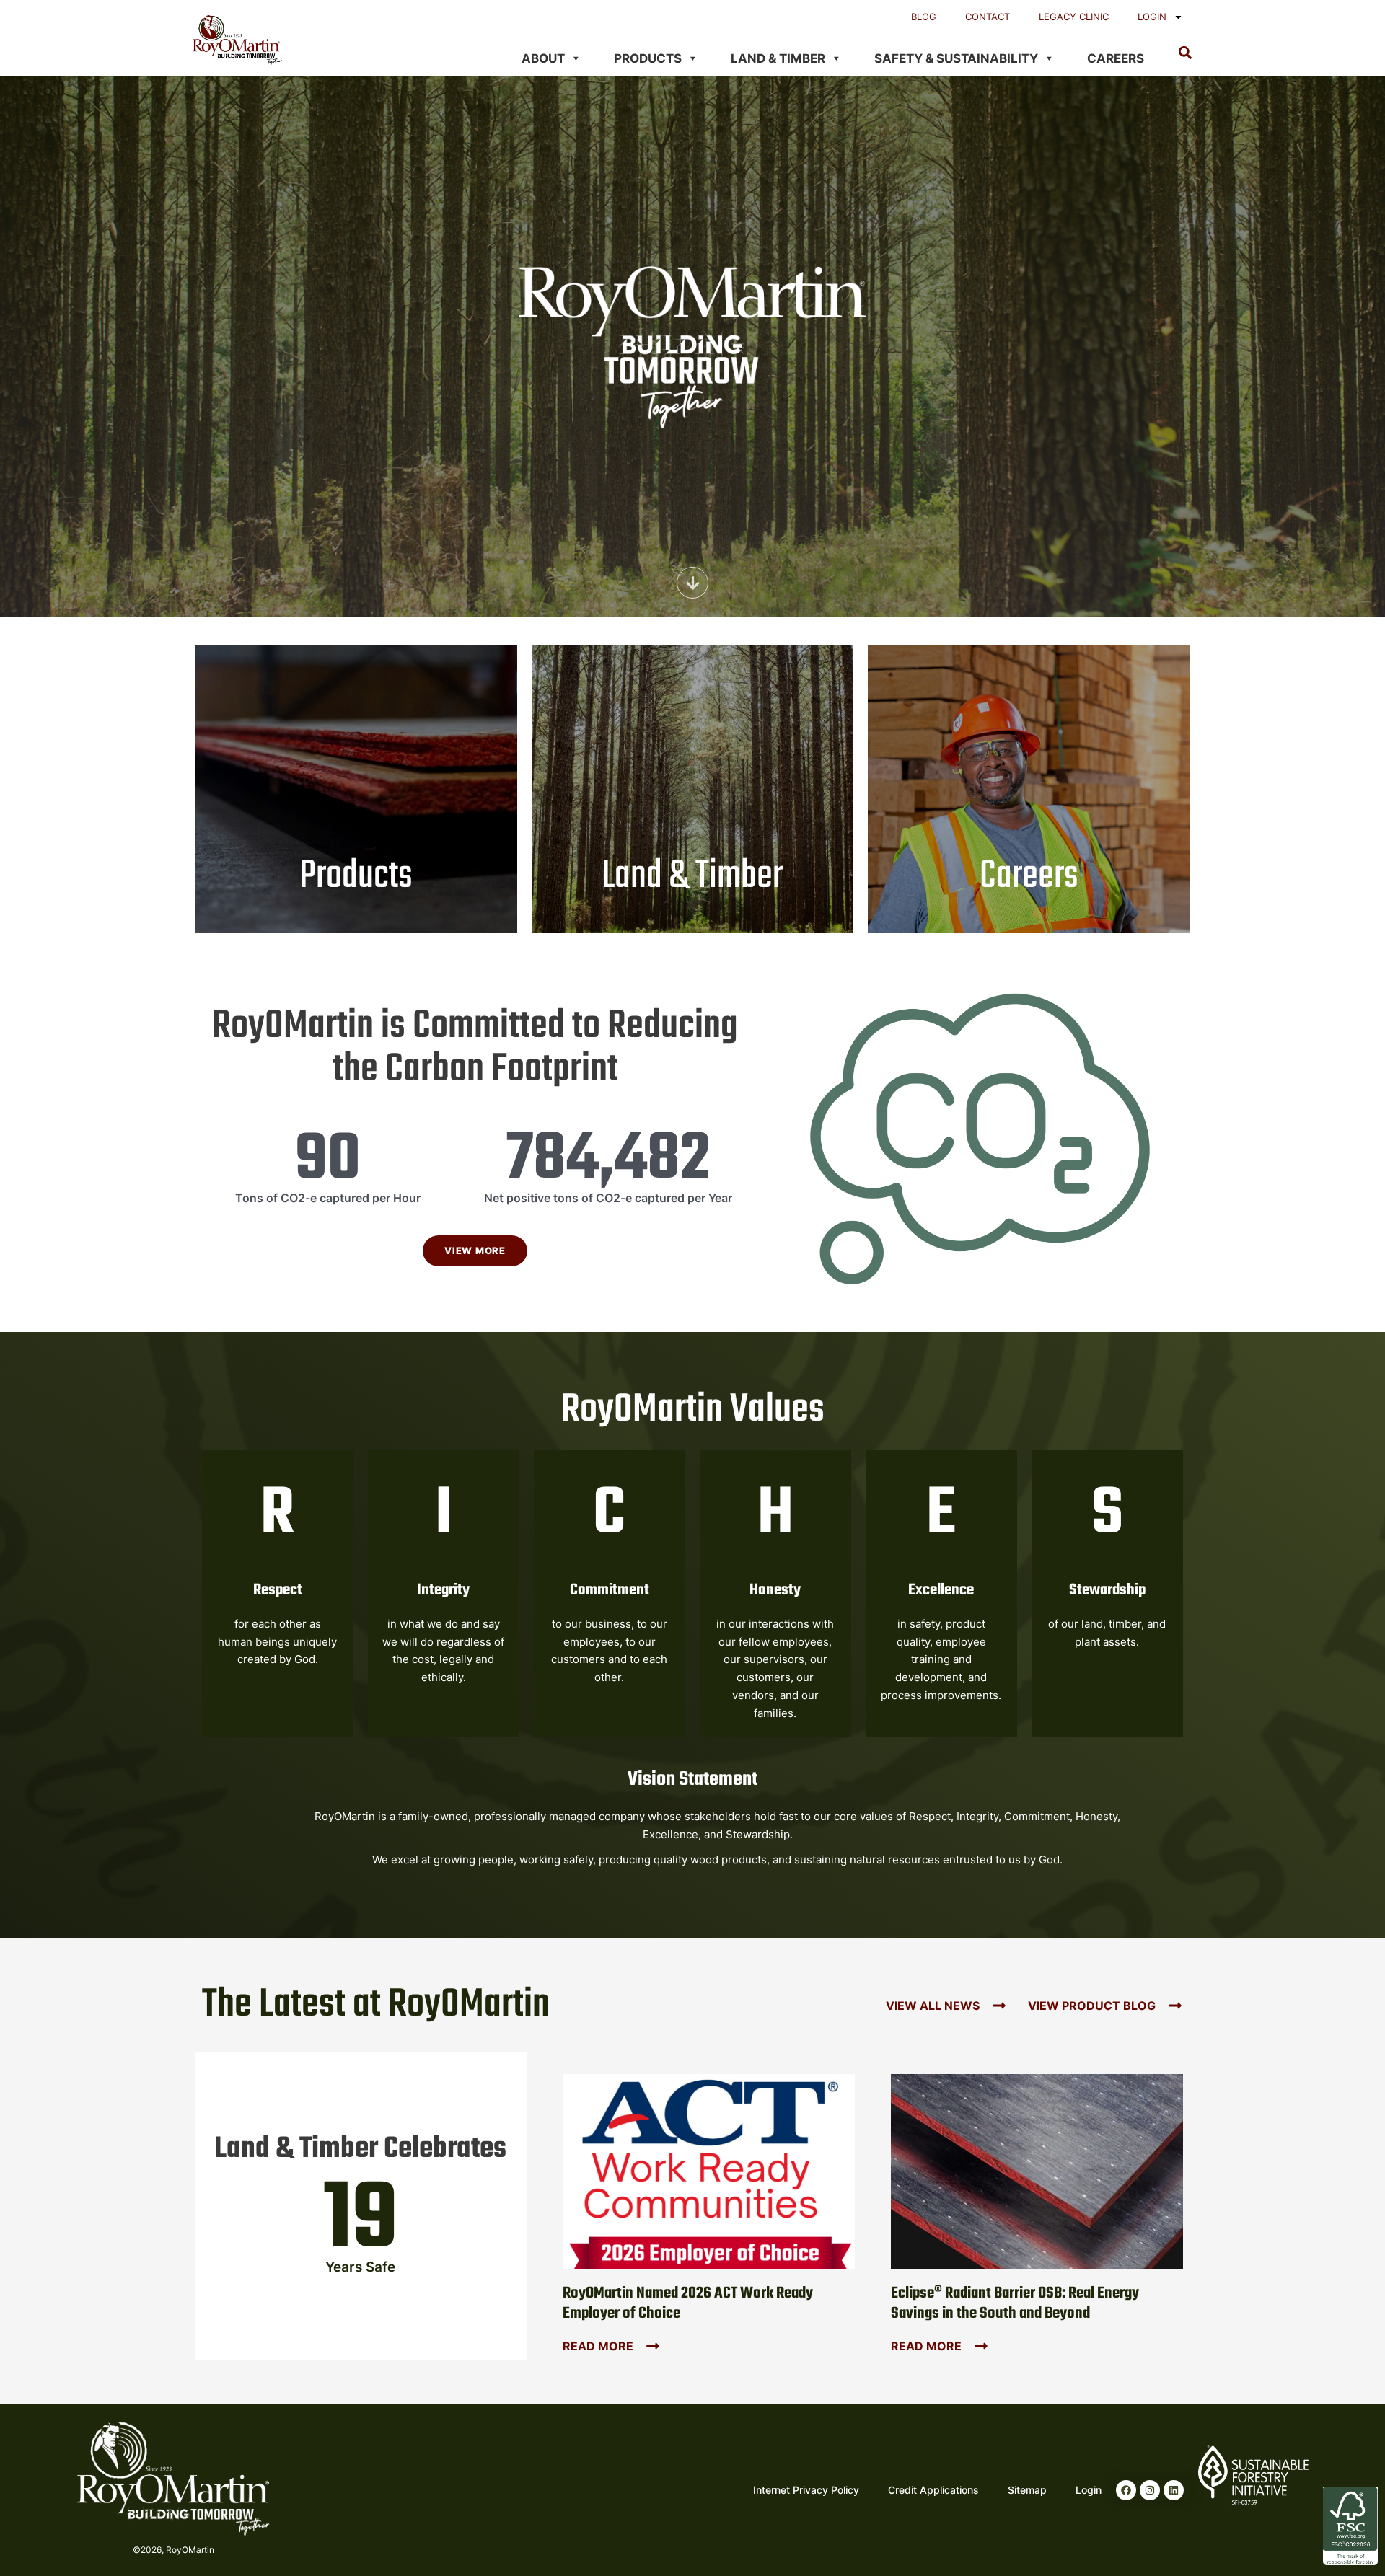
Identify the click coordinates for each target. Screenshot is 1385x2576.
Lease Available (692, 737)
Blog (924, 17)
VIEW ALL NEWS (933, 2006)
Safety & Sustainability (956, 58)
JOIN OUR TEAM (1029, 812)
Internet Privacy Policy (806, 2490)
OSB (356, 760)
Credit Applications (933, 2490)
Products (648, 58)
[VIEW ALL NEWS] (999, 2006)
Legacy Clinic (1074, 17)
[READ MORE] (653, 2346)
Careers (1116, 58)
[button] (1185, 52)
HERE (607, 838)
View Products (356, 857)
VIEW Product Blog (1092, 2006)
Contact (988, 17)
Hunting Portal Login (692, 756)
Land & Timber (778, 58)
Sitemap (1027, 2490)
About (543, 58)
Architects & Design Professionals (356, 816)
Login (1152, 17)
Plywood (356, 778)
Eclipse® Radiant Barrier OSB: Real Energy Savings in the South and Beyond (1015, 2304)
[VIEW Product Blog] (1175, 2006)
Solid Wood (356, 797)
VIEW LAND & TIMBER (693, 879)
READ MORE (598, 2346)
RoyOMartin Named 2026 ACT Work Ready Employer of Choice (688, 2304)
